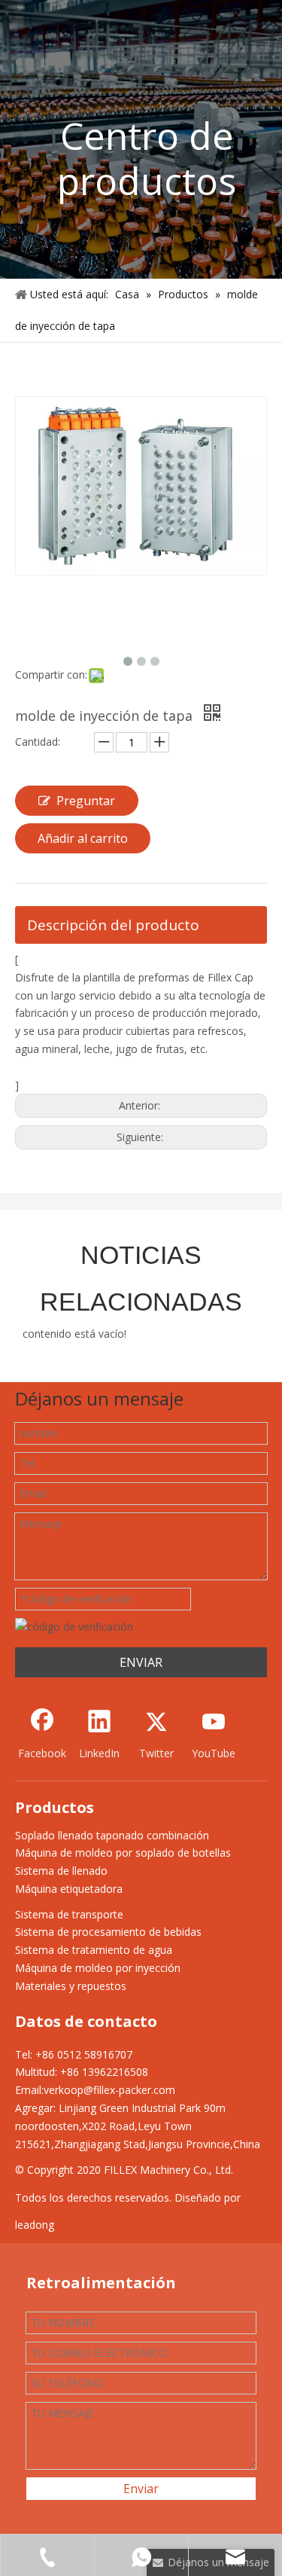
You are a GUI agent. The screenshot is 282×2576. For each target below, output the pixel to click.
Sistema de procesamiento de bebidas (108, 1932)
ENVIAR (141, 1662)
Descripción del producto (113, 925)
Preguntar (86, 801)
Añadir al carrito (83, 838)
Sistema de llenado (61, 1871)
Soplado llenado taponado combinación (112, 1835)
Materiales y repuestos (71, 1986)
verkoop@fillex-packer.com (109, 2090)
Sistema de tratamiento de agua (94, 1950)
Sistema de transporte (69, 1914)
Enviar (141, 2489)
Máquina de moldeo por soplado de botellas (123, 1853)
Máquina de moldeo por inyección (98, 1968)
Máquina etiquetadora (69, 1889)
